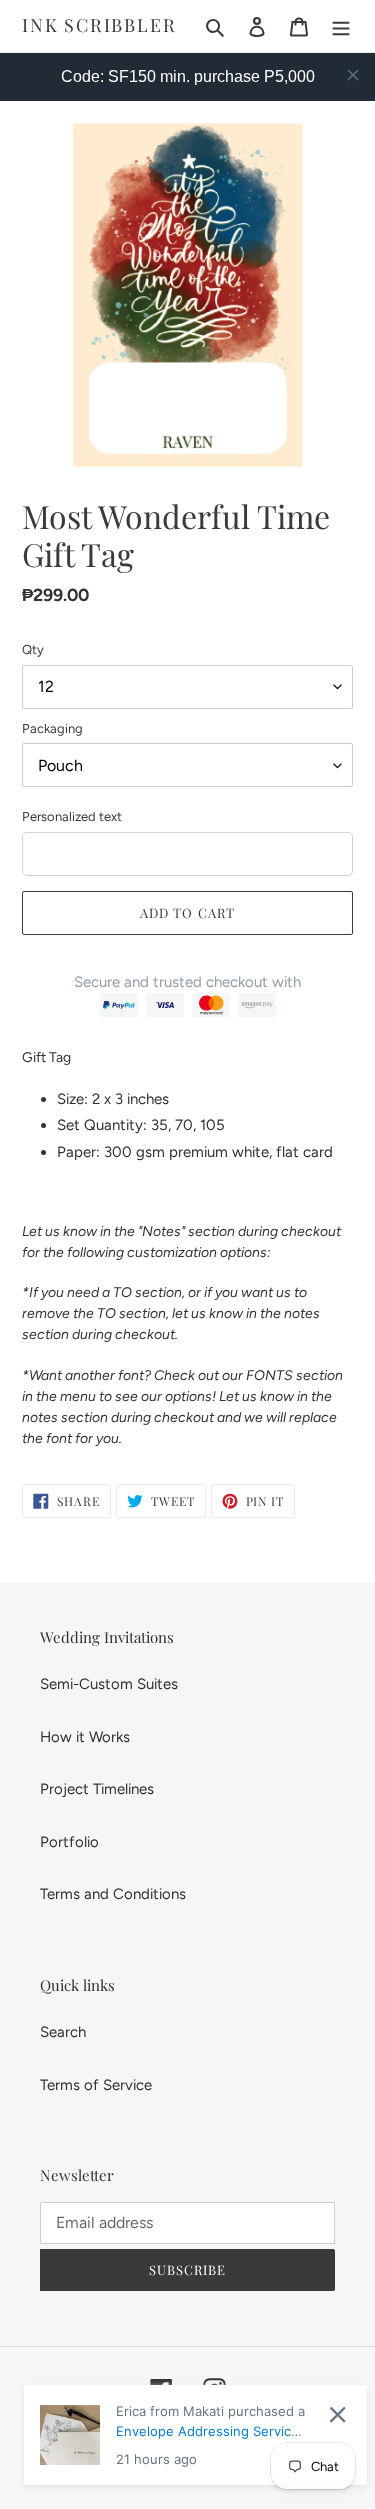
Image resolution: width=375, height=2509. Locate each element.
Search (63, 2032)
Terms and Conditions (113, 1894)
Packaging (52, 728)
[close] (353, 75)
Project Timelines (97, 1789)
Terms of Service (96, 2085)
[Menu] (341, 26)
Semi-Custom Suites (109, 1684)
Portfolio (69, 1842)
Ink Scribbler (99, 26)
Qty (33, 649)
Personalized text (72, 816)
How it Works (85, 1737)
